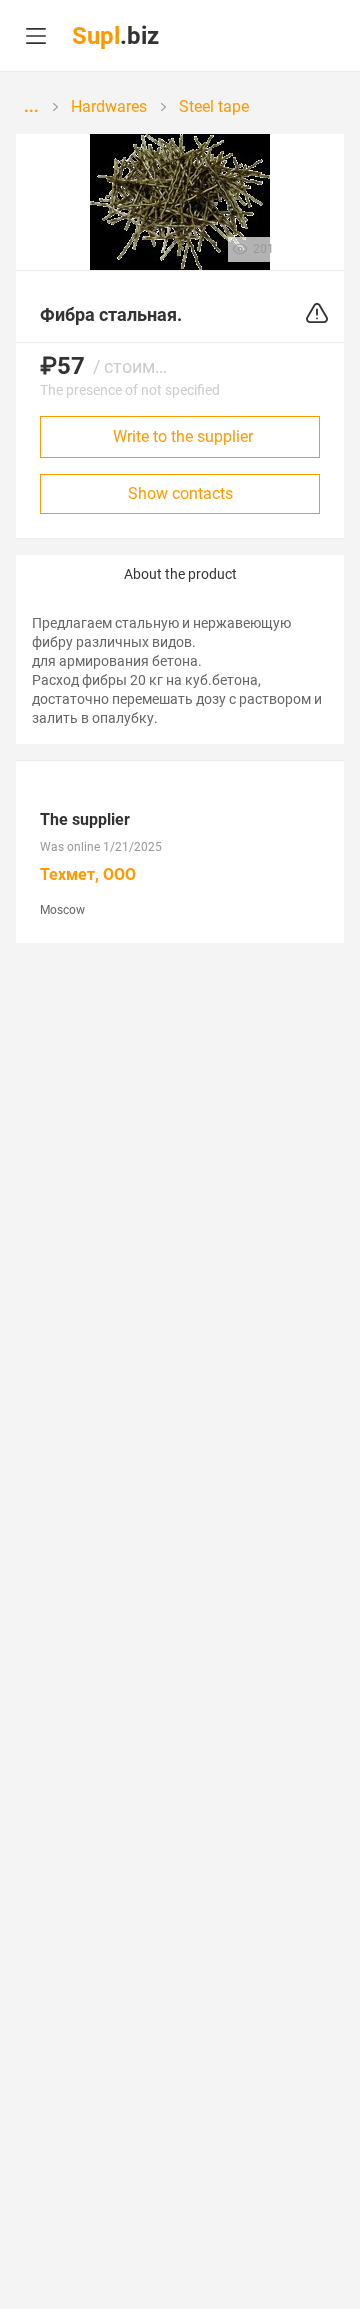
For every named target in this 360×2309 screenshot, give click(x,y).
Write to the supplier (183, 436)
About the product (180, 574)
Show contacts (180, 493)
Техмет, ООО (88, 874)
